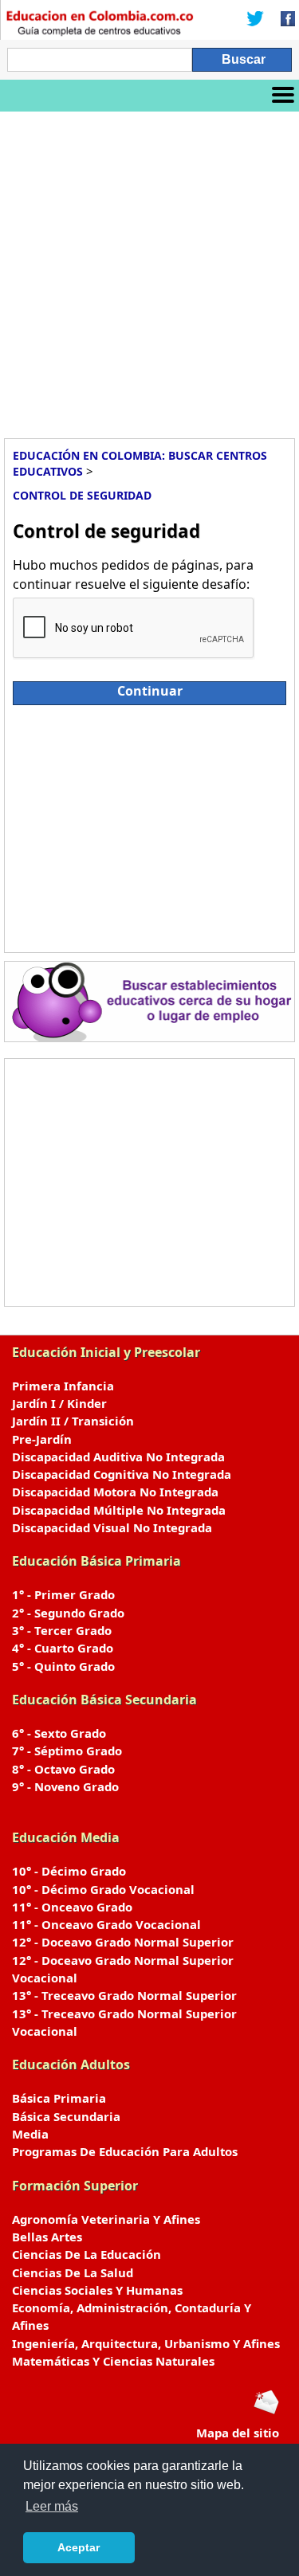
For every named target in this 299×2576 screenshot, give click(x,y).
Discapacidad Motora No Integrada (115, 1492)
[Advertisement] (149, 269)
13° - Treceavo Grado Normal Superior (124, 1995)
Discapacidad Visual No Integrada (112, 1527)
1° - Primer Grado (63, 1594)
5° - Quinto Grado (63, 1666)
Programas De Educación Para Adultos (125, 2151)
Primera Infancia (63, 1386)
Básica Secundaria (66, 2116)
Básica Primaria (59, 2098)
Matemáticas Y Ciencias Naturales (113, 2361)
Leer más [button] (52, 2506)
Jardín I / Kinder (59, 1403)
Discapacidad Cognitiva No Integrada (122, 1474)
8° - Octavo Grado (63, 1769)
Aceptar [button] (79, 2547)
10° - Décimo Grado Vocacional (103, 1889)
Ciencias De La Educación (87, 2254)
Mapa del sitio (238, 2433)
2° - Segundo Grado (68, 1613)
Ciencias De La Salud (73, 2272)
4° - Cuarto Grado (63, 1648)
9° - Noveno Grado (65, 1786)
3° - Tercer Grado (62, 1630)
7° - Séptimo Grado (67, 1751)
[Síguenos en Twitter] (255, 20)
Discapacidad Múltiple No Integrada (119, 1510)
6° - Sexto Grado (59, 1733)
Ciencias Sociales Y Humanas (97, 2290)
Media (30, 2134)
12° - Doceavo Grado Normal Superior (123, 1942)
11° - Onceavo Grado (72, 1907)
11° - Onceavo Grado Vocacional (106, 1924)
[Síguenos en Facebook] (283, 20)
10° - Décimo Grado (69, 1871)
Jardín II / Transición (73, 1421)
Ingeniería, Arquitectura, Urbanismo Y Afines (146, 2343)
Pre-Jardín (42, 1439)
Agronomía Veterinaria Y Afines (106, 2219)
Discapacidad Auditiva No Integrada (118, 1457)
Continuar (150, 691)
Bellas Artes (47, 2237)
